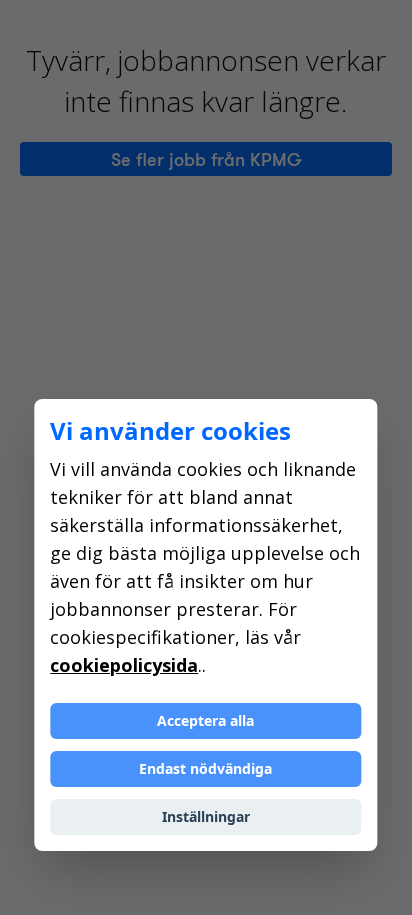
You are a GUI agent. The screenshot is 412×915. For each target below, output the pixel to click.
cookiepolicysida (124, 665)
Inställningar (206, 816)
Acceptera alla (205, 720)
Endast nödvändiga (205, 768)
